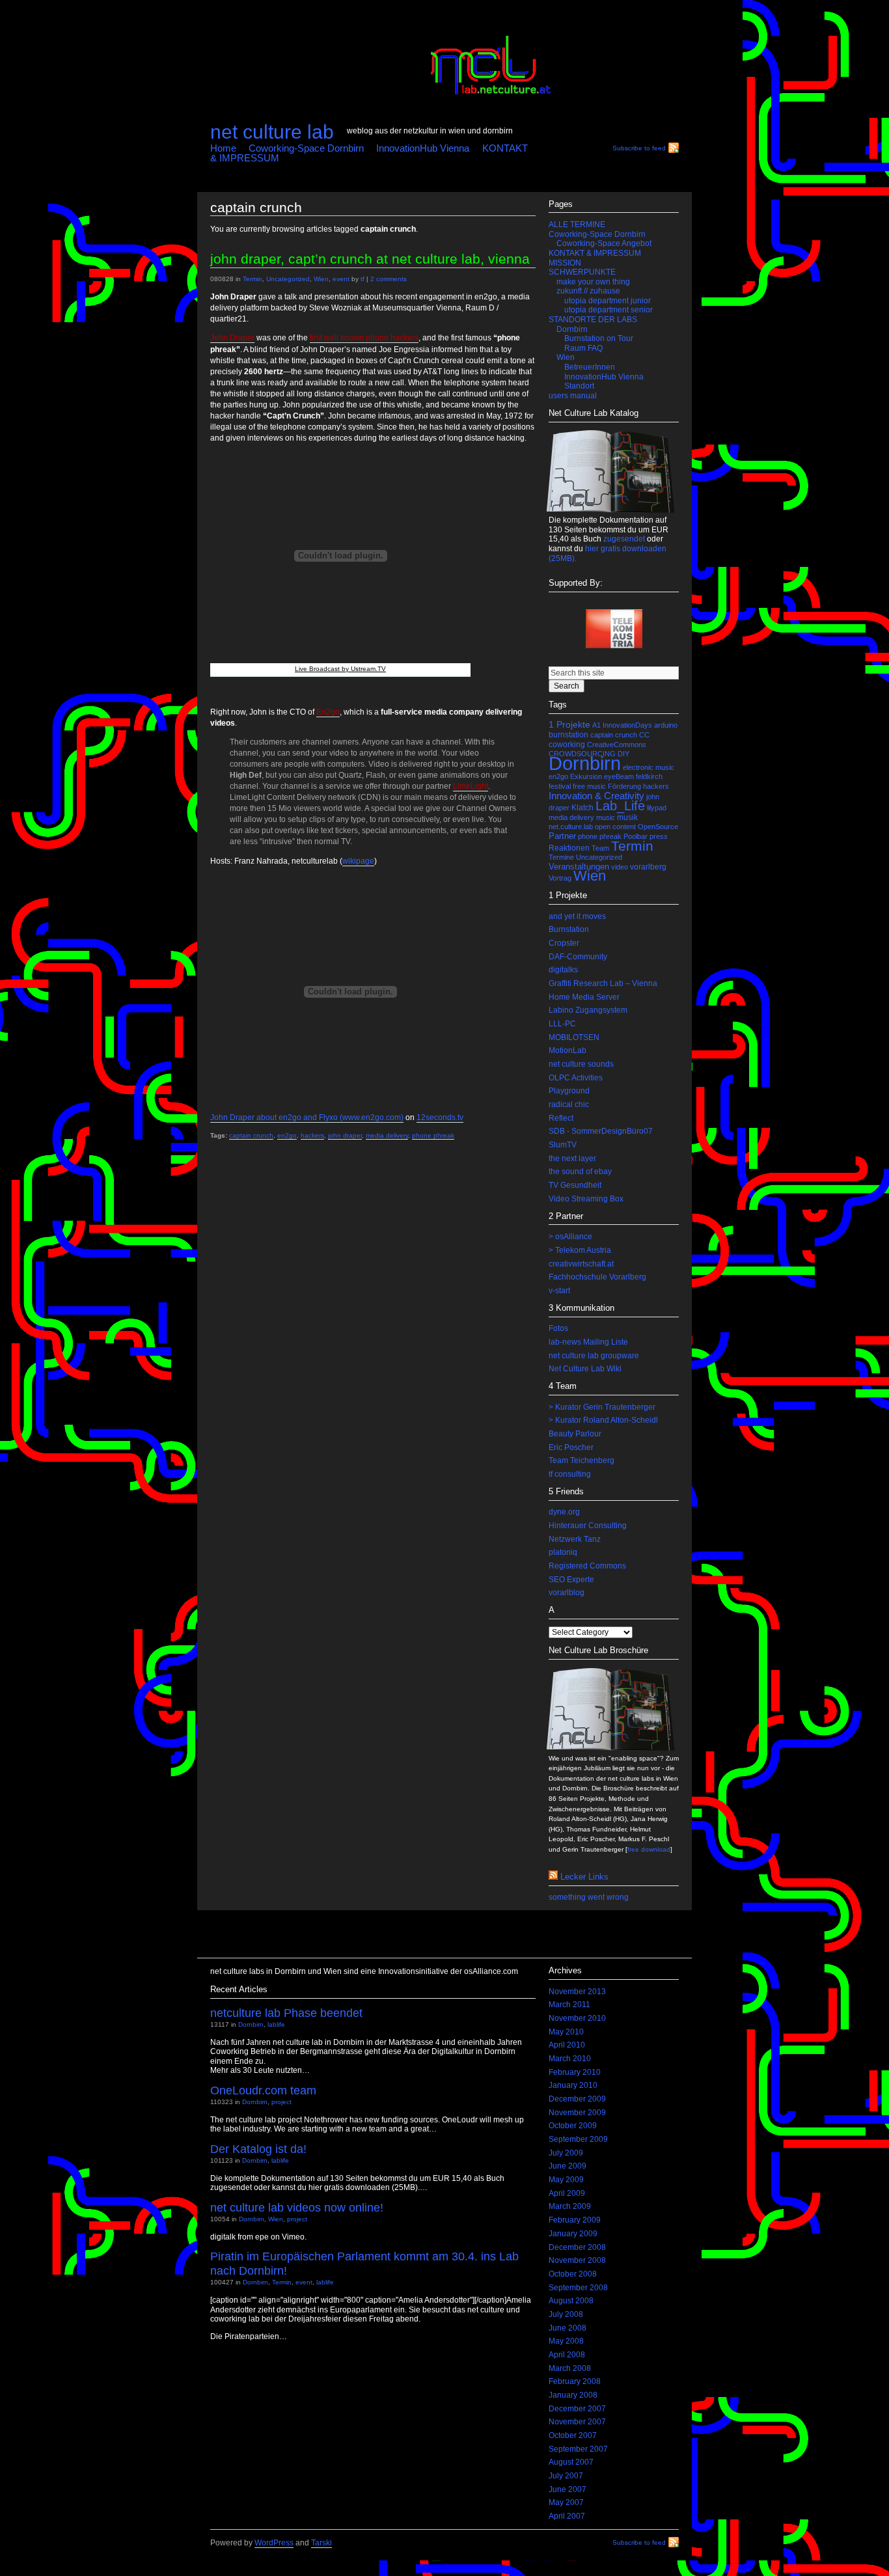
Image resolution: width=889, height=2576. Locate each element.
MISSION (565, 263)
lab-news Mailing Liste (588, 1342)
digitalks (563, 970)
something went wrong (589, 1897)
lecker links (584, 1877)
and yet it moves (577, 916)
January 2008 (573, 2395)
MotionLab (568, 1050)
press (659, 836)
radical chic (569, 1104)
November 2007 (577, 2422)
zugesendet (624, 539)
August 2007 (571, 2462)
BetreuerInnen (590, 367)
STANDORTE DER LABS (593, 320)
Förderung (624, 786)
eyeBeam (619, 776)
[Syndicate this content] (553, 1877)
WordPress (274, 2543)
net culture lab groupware (594, 1356)
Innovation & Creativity (596, 796)
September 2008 (578, 2288)
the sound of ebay (580, 1172)
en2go (287, 1135)
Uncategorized (288, 279)
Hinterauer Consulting (588, 1526)
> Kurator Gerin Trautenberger (602, 1407)
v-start (559, 1291)
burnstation (568, 735)
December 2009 (577, 2099)
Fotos (558, 1328)
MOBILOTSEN (574, 1037)
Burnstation (569, 929)
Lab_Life (620, 806)
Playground (569, 1091)
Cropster (564, 943)
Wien (321, 279)
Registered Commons (587, 1566)
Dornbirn (572, 329)
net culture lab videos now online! (297, 2207)
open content (615, 827)
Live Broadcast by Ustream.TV (340, 669)
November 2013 (577, 1992)
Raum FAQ (583, 348)
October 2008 (573, 2274)
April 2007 (567, 2516)
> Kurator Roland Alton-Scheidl (603, 1420)
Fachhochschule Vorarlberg (597, 1277)
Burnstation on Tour (599, 338)
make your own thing (593, 282)
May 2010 (566, 2032)
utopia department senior (609, 310)
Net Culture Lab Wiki (585, 1369)
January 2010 (573, 2085)
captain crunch (251, 1135)
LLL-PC (562, 1024)
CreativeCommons (617, 745)
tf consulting (570, 1474)
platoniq (563, 1552)
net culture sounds (581, 1064)
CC (644, 735)
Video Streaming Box (586, 1199)
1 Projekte (569, 725)
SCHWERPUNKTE (582, 272)
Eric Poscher (571, 1447)
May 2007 (566, 2502)
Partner (562, 836)
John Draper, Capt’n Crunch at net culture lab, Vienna (370, 259)
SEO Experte (571, 1580)
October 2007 (573, 2435)
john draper (345, 1135)
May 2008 (566, 2341)
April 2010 (567, 2045)
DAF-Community (578, 957)
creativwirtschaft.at (581, 1264)
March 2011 (569, 2005)
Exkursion (586, 776)
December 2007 (577, 2409)
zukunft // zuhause (588, 291)
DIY (623, 754)
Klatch (582, 808)
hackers (312, 1135)
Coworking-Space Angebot (604, 243)
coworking (567, 745)
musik (627, 817)
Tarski (321, 2543)
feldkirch (649, 776)
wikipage (358, 861)
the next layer (572, 1158)
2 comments (389, 279)
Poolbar (636, 836)
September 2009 (578, 2139)
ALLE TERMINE (577, 225)
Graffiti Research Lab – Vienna (603, 983)
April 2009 (567, 2193)
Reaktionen (569, 848)
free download (649, 1849)
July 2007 (566, 2476)
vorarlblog (567, 1593)
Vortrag (560, 878)
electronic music (649, 767)
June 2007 (568, 2489)
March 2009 (570, 2206)
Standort (579, 386)
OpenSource (658, 827)
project (281, 2102)
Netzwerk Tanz (575, 1539)
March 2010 (570, 2059)
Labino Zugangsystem (588, 1010)
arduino (666, 725)
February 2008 (575, 2381)
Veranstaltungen (579, 867)
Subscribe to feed (639, 148)
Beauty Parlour (575, 1434)
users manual (573, 396)
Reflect (561, 1118)
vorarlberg (648, 867)
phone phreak (433, 1135)
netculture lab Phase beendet (286, 2013)
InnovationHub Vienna (423, 148)
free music (589, 786)
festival (560, 786)
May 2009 (566, 2180)
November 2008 (577, 2260)
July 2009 (566, 2153)
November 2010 (577, 2018)
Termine (561, 857)
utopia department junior (608, 301)
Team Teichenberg (581, 1460)
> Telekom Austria (580, 1250)
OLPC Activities (576, 1078)
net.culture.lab (571, 827)
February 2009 (575, 2220)
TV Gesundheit (575, 1185)
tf (362, 279)
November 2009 (577, 2113)
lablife (276, 2024)
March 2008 (570, 2368)
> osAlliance (570, 1237)
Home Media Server (584, 997)
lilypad (657, 808)
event (341, 279)
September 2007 (578, 2449)
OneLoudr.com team (263, 2090)
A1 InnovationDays (622, 725)
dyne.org (564, 1512)
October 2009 (573, 2126)
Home (223, 148)
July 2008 (566, 2314)
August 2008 (571, 2301)
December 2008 (577, 2247)
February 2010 (575, 2072)
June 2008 (568, 2328)
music (606, 817)
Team (600, 848)
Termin (253, 279)
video (620, 867)
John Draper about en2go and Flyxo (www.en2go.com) (307, 1117)
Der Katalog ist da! (258, 2149)
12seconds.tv (440, 1117)
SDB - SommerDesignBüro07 (601, 1131)
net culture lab (272, 131)
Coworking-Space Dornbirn (306, 148)
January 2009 (573, 2234)
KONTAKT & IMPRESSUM (595, 253)
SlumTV (563, 1145)
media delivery (387, 1135)
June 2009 (568, 2166)
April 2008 (567, 2355)
